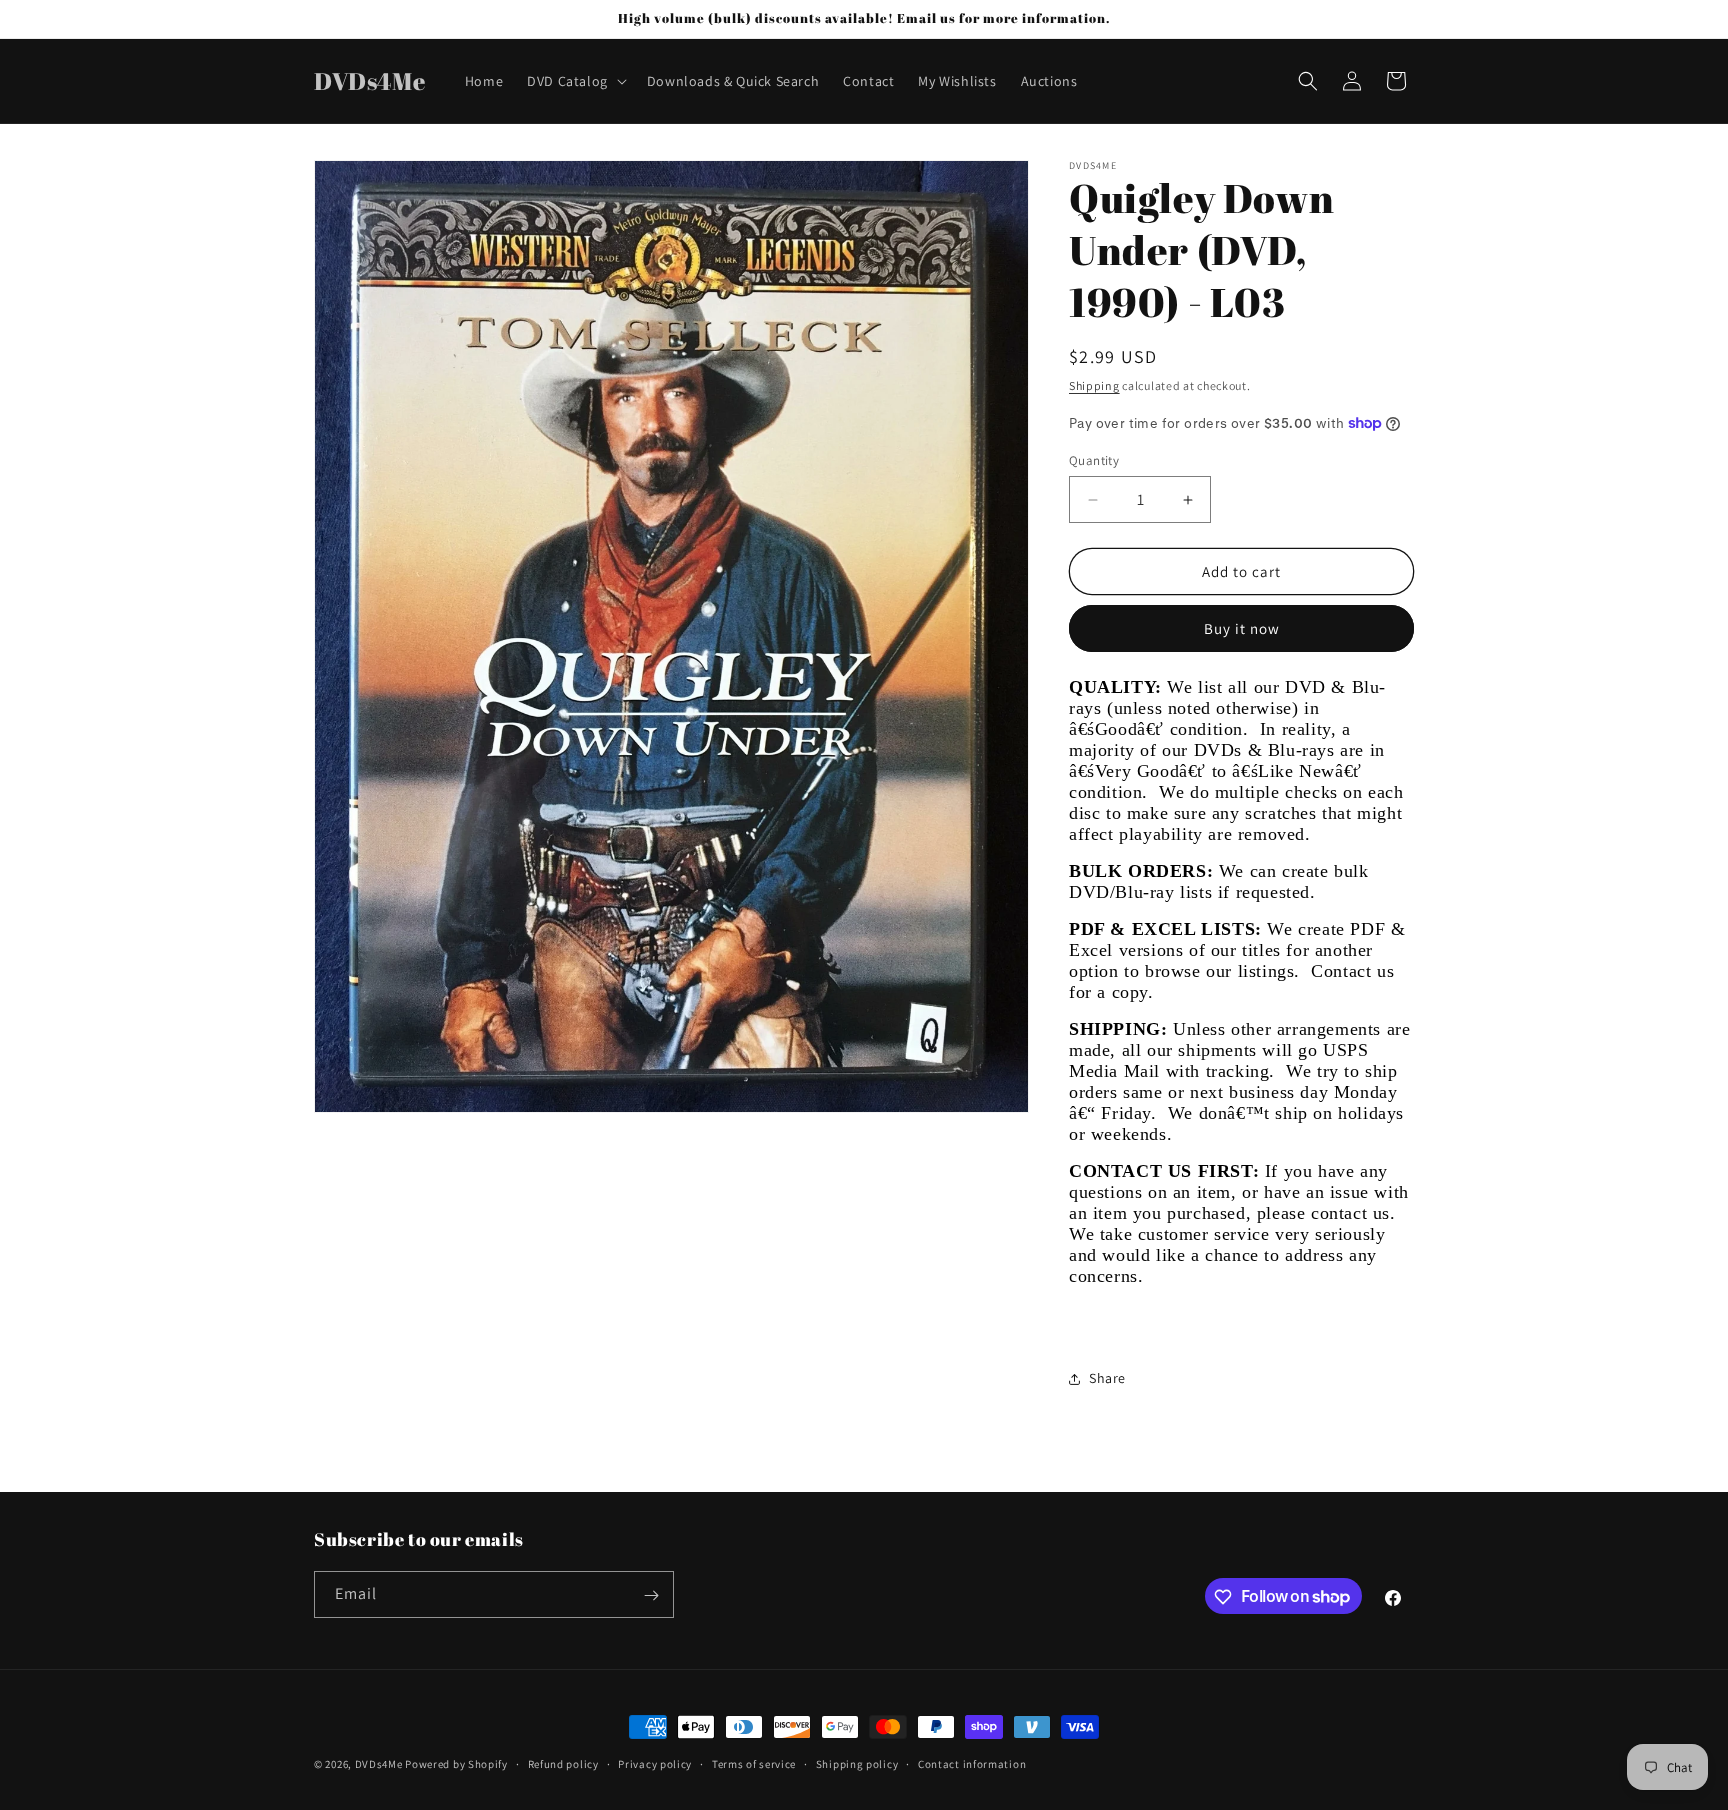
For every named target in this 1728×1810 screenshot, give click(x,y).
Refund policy (563, 1763)
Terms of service (754, 1763)
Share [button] (1107, 1378)
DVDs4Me (379, 1764)
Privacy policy (655, 1763)
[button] (575, 81)
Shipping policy (857, 1763)
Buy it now (1242, 628)
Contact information (972, 1763)
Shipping (1094, 385)
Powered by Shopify (456, 1764)
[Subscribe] (651, 1595)
